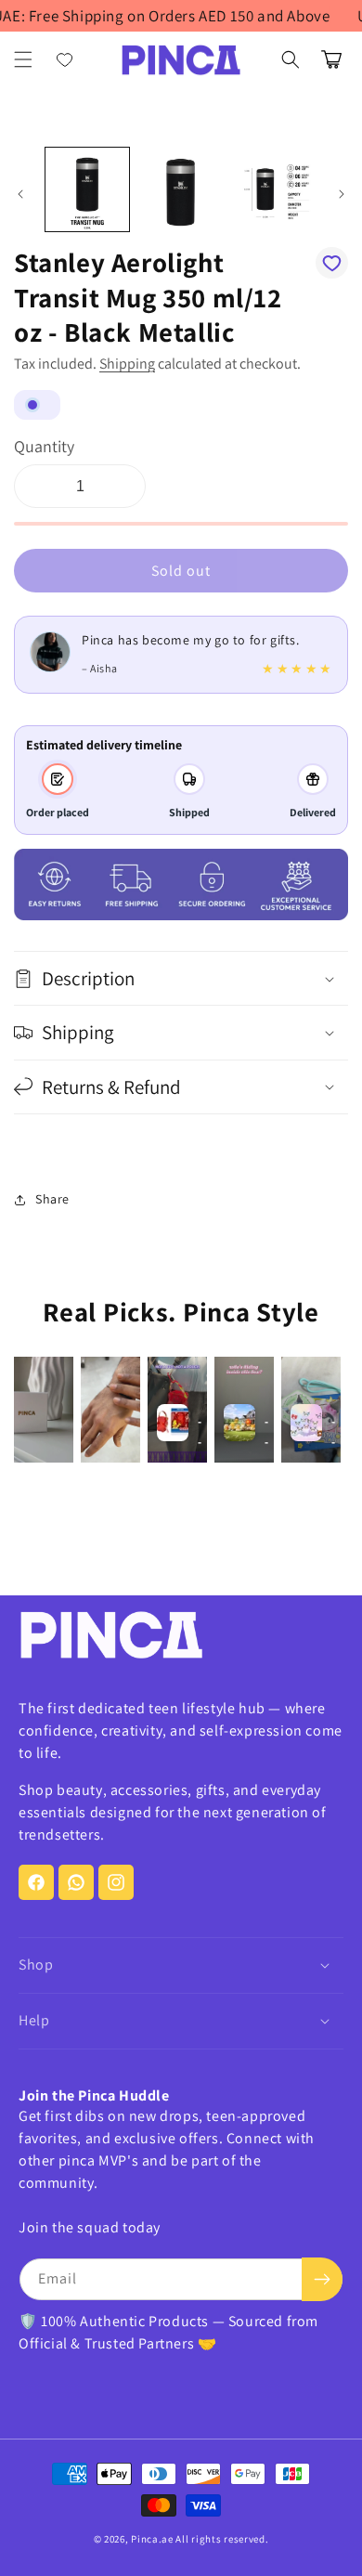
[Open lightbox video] (44, 1410)
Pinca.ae (152, 2539)
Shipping (127, 364)
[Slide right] (342, 194)
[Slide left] (20, 194)
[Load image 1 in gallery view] (87, 189)
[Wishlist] (65, 59)
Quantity (44, 446)
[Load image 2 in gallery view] (180, 189)
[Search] (291, 59)
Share (52, 1199)
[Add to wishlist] (332, 263)
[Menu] (23, 59)
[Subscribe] (322, 2279)
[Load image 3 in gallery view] (274, 189)
